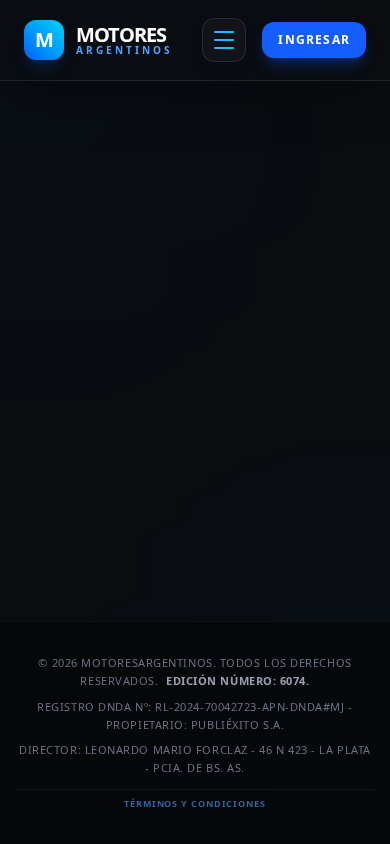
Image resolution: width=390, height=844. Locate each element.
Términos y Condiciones (195, 803)
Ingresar (314, 39)
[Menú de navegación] (224, 40)
